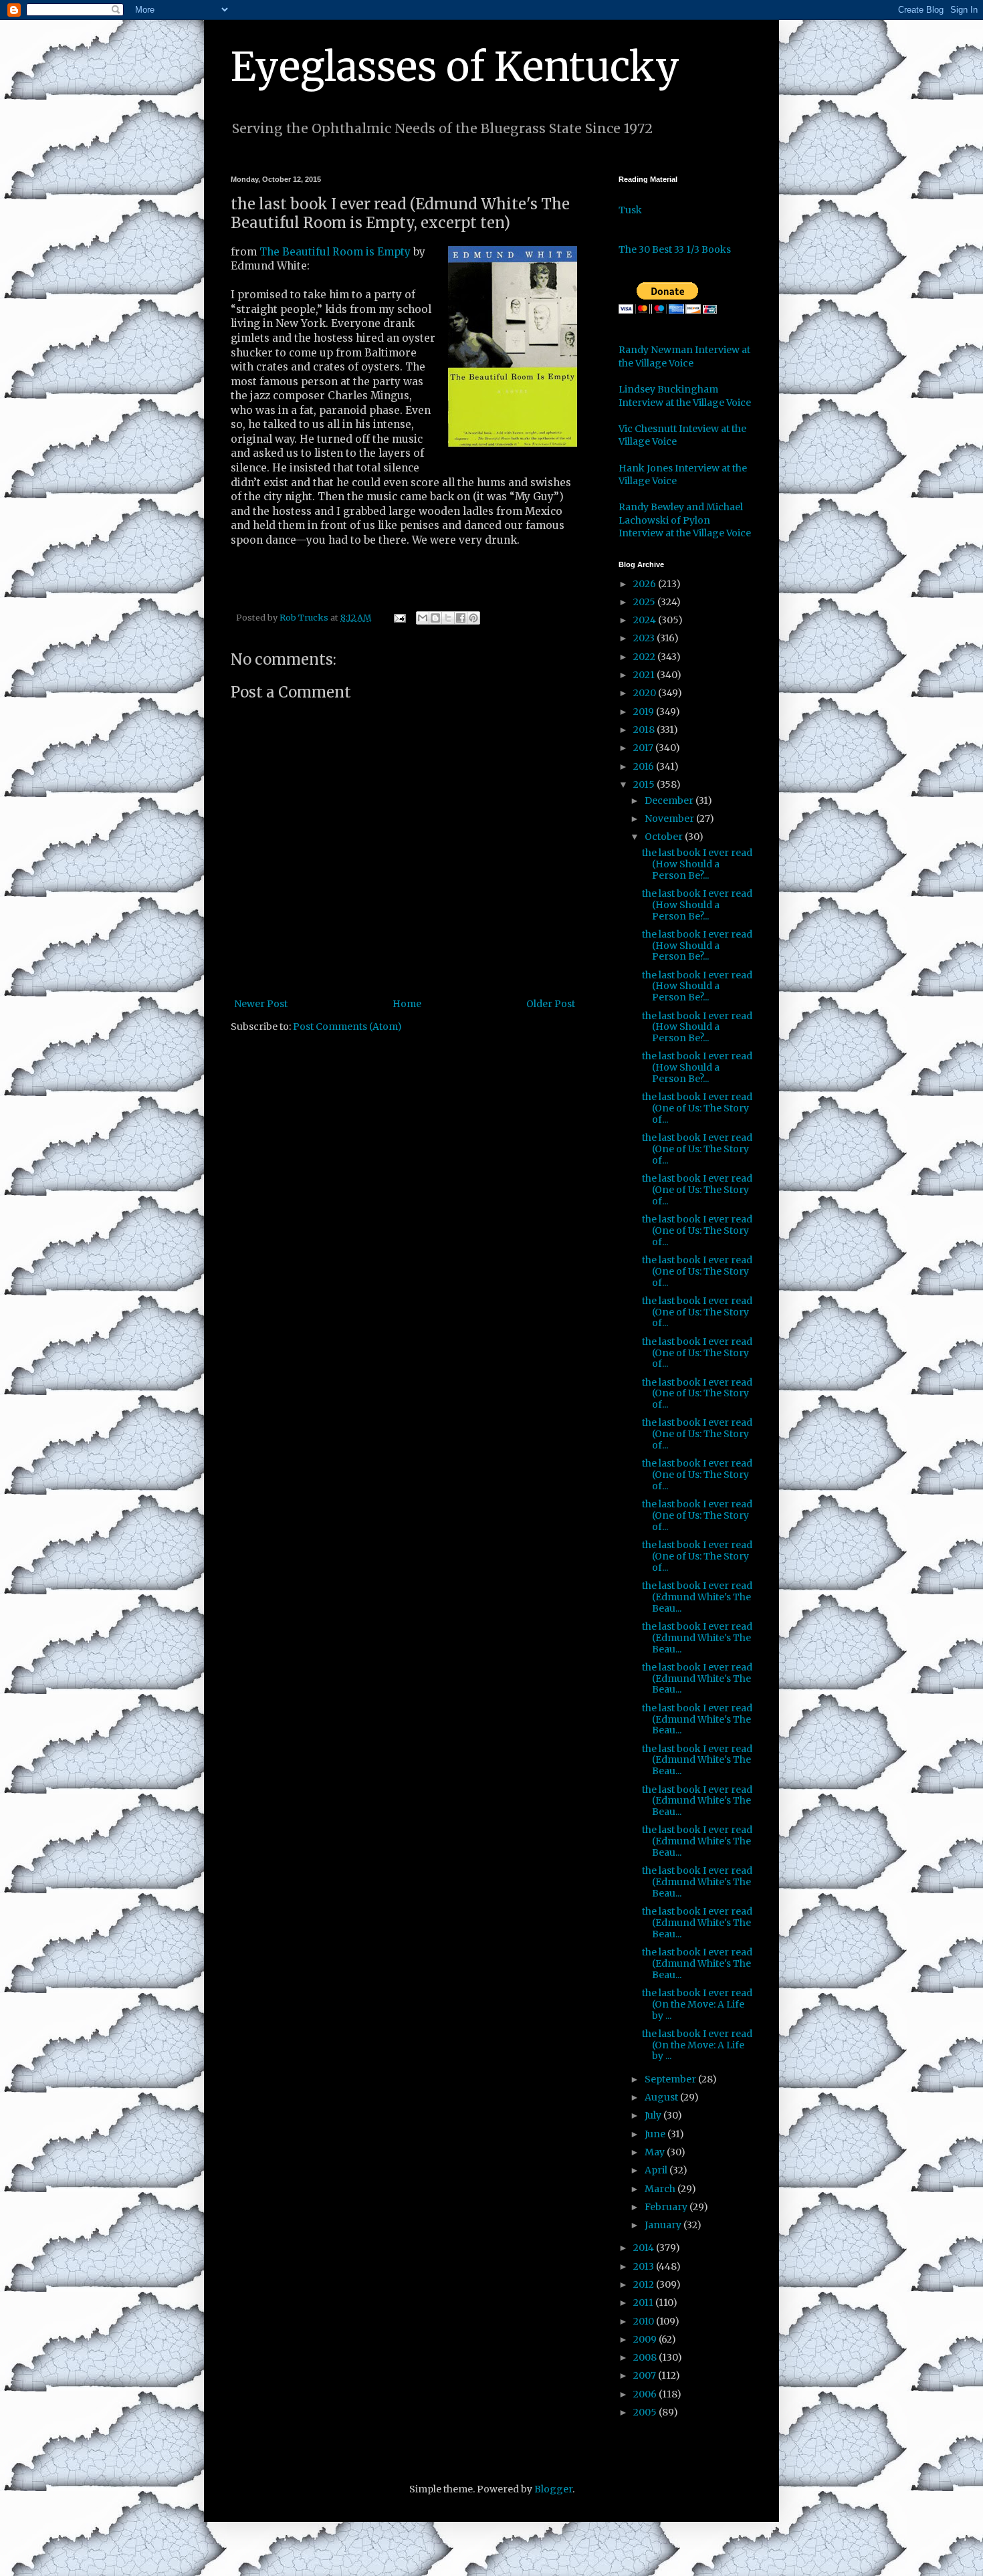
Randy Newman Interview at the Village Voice (684, 356)
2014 (645, 2248)
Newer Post (261, 1004)
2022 (645, 657)
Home (407, 1004)
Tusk (630, 210)
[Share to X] (448, 618)
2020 (646, 693)
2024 (646, 620)
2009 (646, 2339)
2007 (646, 2375)
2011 (644, 2302)
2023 (645, 638)
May (656, 2152)
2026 (646, 584)
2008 (646, 2357)
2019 (645, 712)
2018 (645, 730)
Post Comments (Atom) (347, 1027)
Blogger (553, 2489)
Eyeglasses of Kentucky (455, 67)
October (665, 837)
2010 (645, 2321)
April (657, 2170)
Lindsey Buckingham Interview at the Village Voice (685, 396)
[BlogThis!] (435, 618)
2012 (645, 2284)
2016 (645, 766)
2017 (644, 748)
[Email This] (423, 618)
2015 (645, 784)
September (671, 2079)
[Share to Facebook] (461, 618)
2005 (646, 2412)
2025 (645, 602)
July (654, 2115)
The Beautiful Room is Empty (335, 252)
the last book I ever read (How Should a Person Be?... (697, 864)
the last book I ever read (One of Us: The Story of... (697, 1108)
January (664, 2225)
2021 (645, 675)
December (670, 800)
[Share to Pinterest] (473, 618)
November (670, 819)
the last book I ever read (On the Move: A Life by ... (697, 2004)
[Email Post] (399, 618)
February (667, 2207)
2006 (646, 2394)
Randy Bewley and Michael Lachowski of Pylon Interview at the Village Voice (685, 520)
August (662, 2097)
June (656, 2134)
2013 (645, 2266)
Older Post (551, 1004)
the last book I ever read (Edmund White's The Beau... (697, 1597)
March (661, 2189)
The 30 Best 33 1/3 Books (675, 249)
